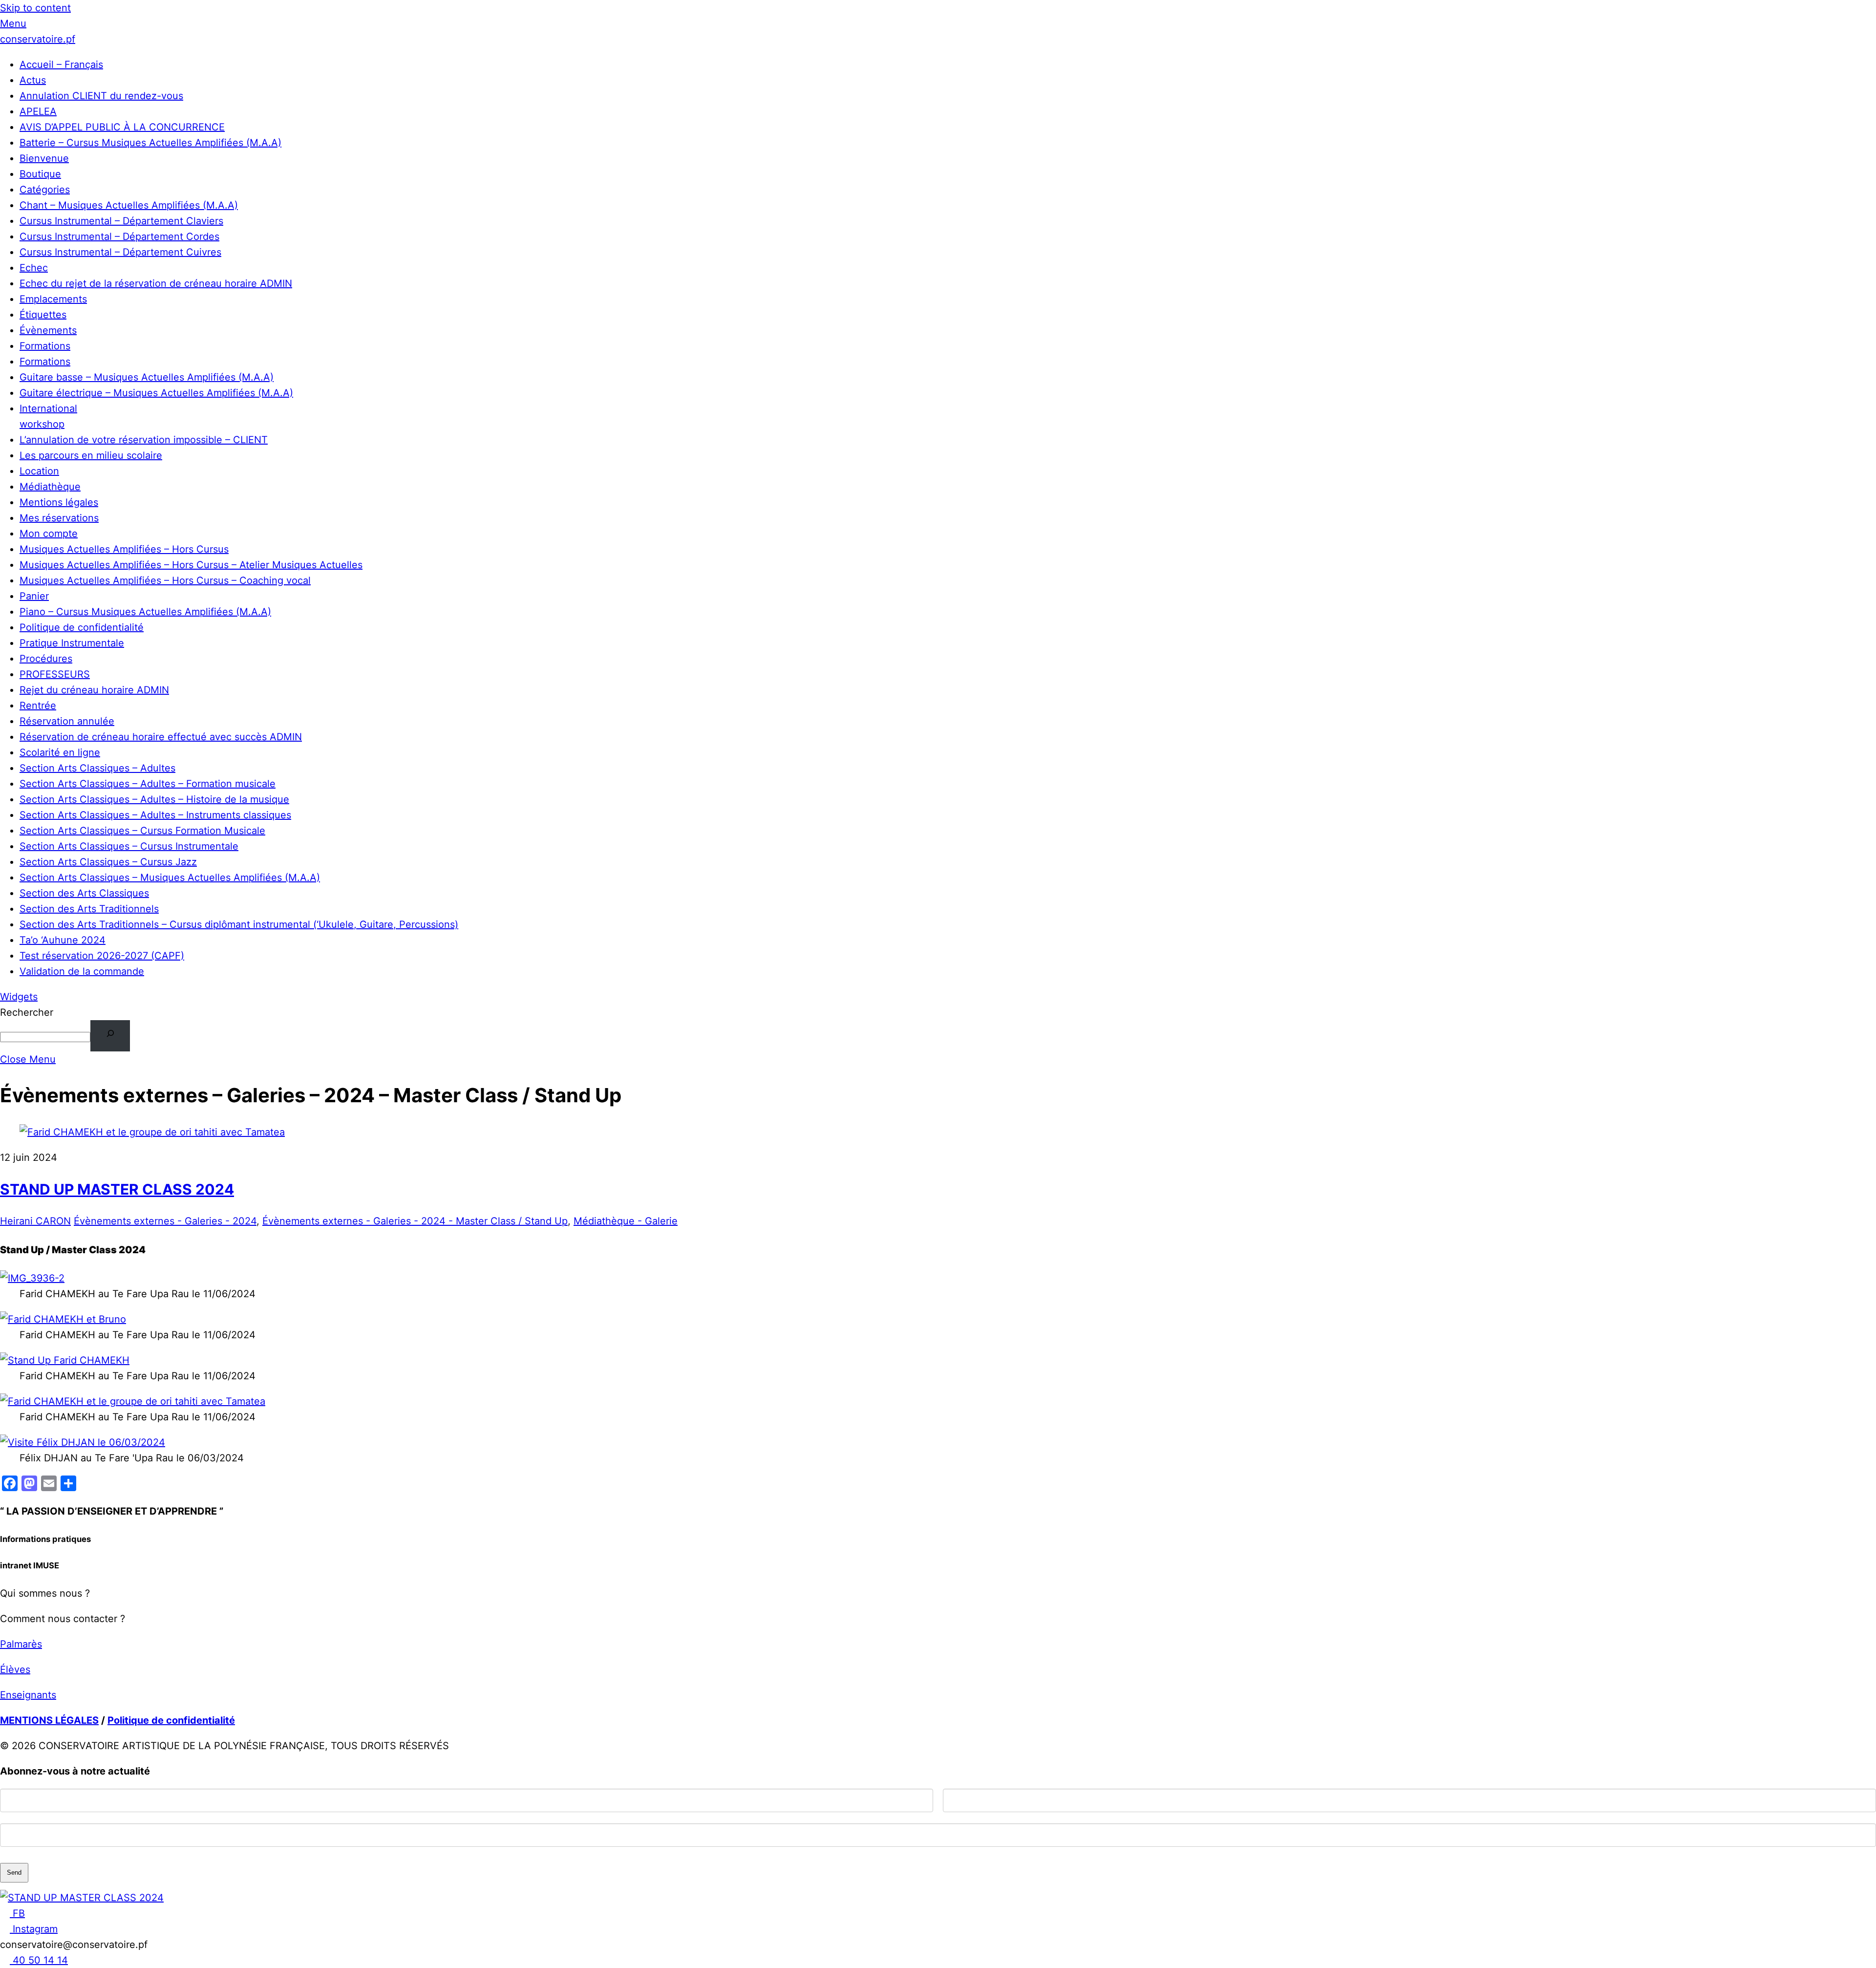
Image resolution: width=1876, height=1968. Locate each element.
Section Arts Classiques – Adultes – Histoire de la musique (154, 799)
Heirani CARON (35, 1221)
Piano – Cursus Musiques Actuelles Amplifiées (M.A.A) (145, 612)
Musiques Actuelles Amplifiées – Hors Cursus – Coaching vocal (165, 580)
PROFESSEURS (55, 674)
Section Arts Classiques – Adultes (97, 768)
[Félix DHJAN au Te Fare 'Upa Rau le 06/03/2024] (83, 1442)
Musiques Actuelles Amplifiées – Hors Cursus (124, 549)
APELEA (38, 111)
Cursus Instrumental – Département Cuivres (120, 252)
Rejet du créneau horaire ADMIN (94, 690)
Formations (45, 346)
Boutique (40, 174)
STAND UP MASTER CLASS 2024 (117, 1189)
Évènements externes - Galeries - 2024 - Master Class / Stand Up (415, 1221)
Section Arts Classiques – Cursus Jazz (108, 862)
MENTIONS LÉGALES (49, 1720)
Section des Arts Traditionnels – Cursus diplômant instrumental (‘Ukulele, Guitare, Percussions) (239, 924)
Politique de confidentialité (82, 627)
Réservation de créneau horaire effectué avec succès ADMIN (161, 737)
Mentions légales (59, 502)
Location (39, 471)
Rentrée (38, 706)
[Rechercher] (110, 1036)
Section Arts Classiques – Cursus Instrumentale (129, 846)
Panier (34, 596)
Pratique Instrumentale (72, 643)
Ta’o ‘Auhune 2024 (63, 940)
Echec (34, 268)
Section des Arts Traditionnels (89, 909)
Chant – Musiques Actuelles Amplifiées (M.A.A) (129, 205)
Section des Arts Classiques (84, 893)
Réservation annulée (67, 721)
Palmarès (21, 1644)
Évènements (48, 330)
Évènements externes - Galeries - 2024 (165, 1221)
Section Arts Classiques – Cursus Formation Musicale (142, 831)
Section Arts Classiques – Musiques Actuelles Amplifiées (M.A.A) (170, 877)
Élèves (15, 1669)
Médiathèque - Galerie (626, 1221)
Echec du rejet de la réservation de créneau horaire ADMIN (156, 283)
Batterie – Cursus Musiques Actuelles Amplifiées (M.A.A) (150, 143)
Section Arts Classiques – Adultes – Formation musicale (148, 784)
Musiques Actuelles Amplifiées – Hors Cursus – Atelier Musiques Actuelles (191, 565)
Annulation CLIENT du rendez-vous (101, 96)
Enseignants (28, 1695)
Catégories (45, 190)
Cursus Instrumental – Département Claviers (121, 221)
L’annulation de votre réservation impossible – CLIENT (144, 440)
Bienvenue (44, 158)
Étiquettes (43, 315)
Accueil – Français (61, 64)
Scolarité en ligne (60, 752)
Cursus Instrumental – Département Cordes (119, 236)
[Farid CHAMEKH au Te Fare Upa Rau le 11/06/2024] (32, 1278)
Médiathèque (50, 487)
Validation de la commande (82, 971)
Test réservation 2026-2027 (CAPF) (102, 956)
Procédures (46, 659)
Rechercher (27, 1012)
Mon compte (49, 534)
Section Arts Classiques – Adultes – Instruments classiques (155, 815)
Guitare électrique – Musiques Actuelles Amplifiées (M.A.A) (156, 393)
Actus (33, 80)
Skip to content (35, 8)
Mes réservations (59, 518)
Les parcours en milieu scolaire (91, 455)
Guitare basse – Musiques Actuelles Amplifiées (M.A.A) (147, 377)
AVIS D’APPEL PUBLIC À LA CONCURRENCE (122, 127)
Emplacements (53, 299)
